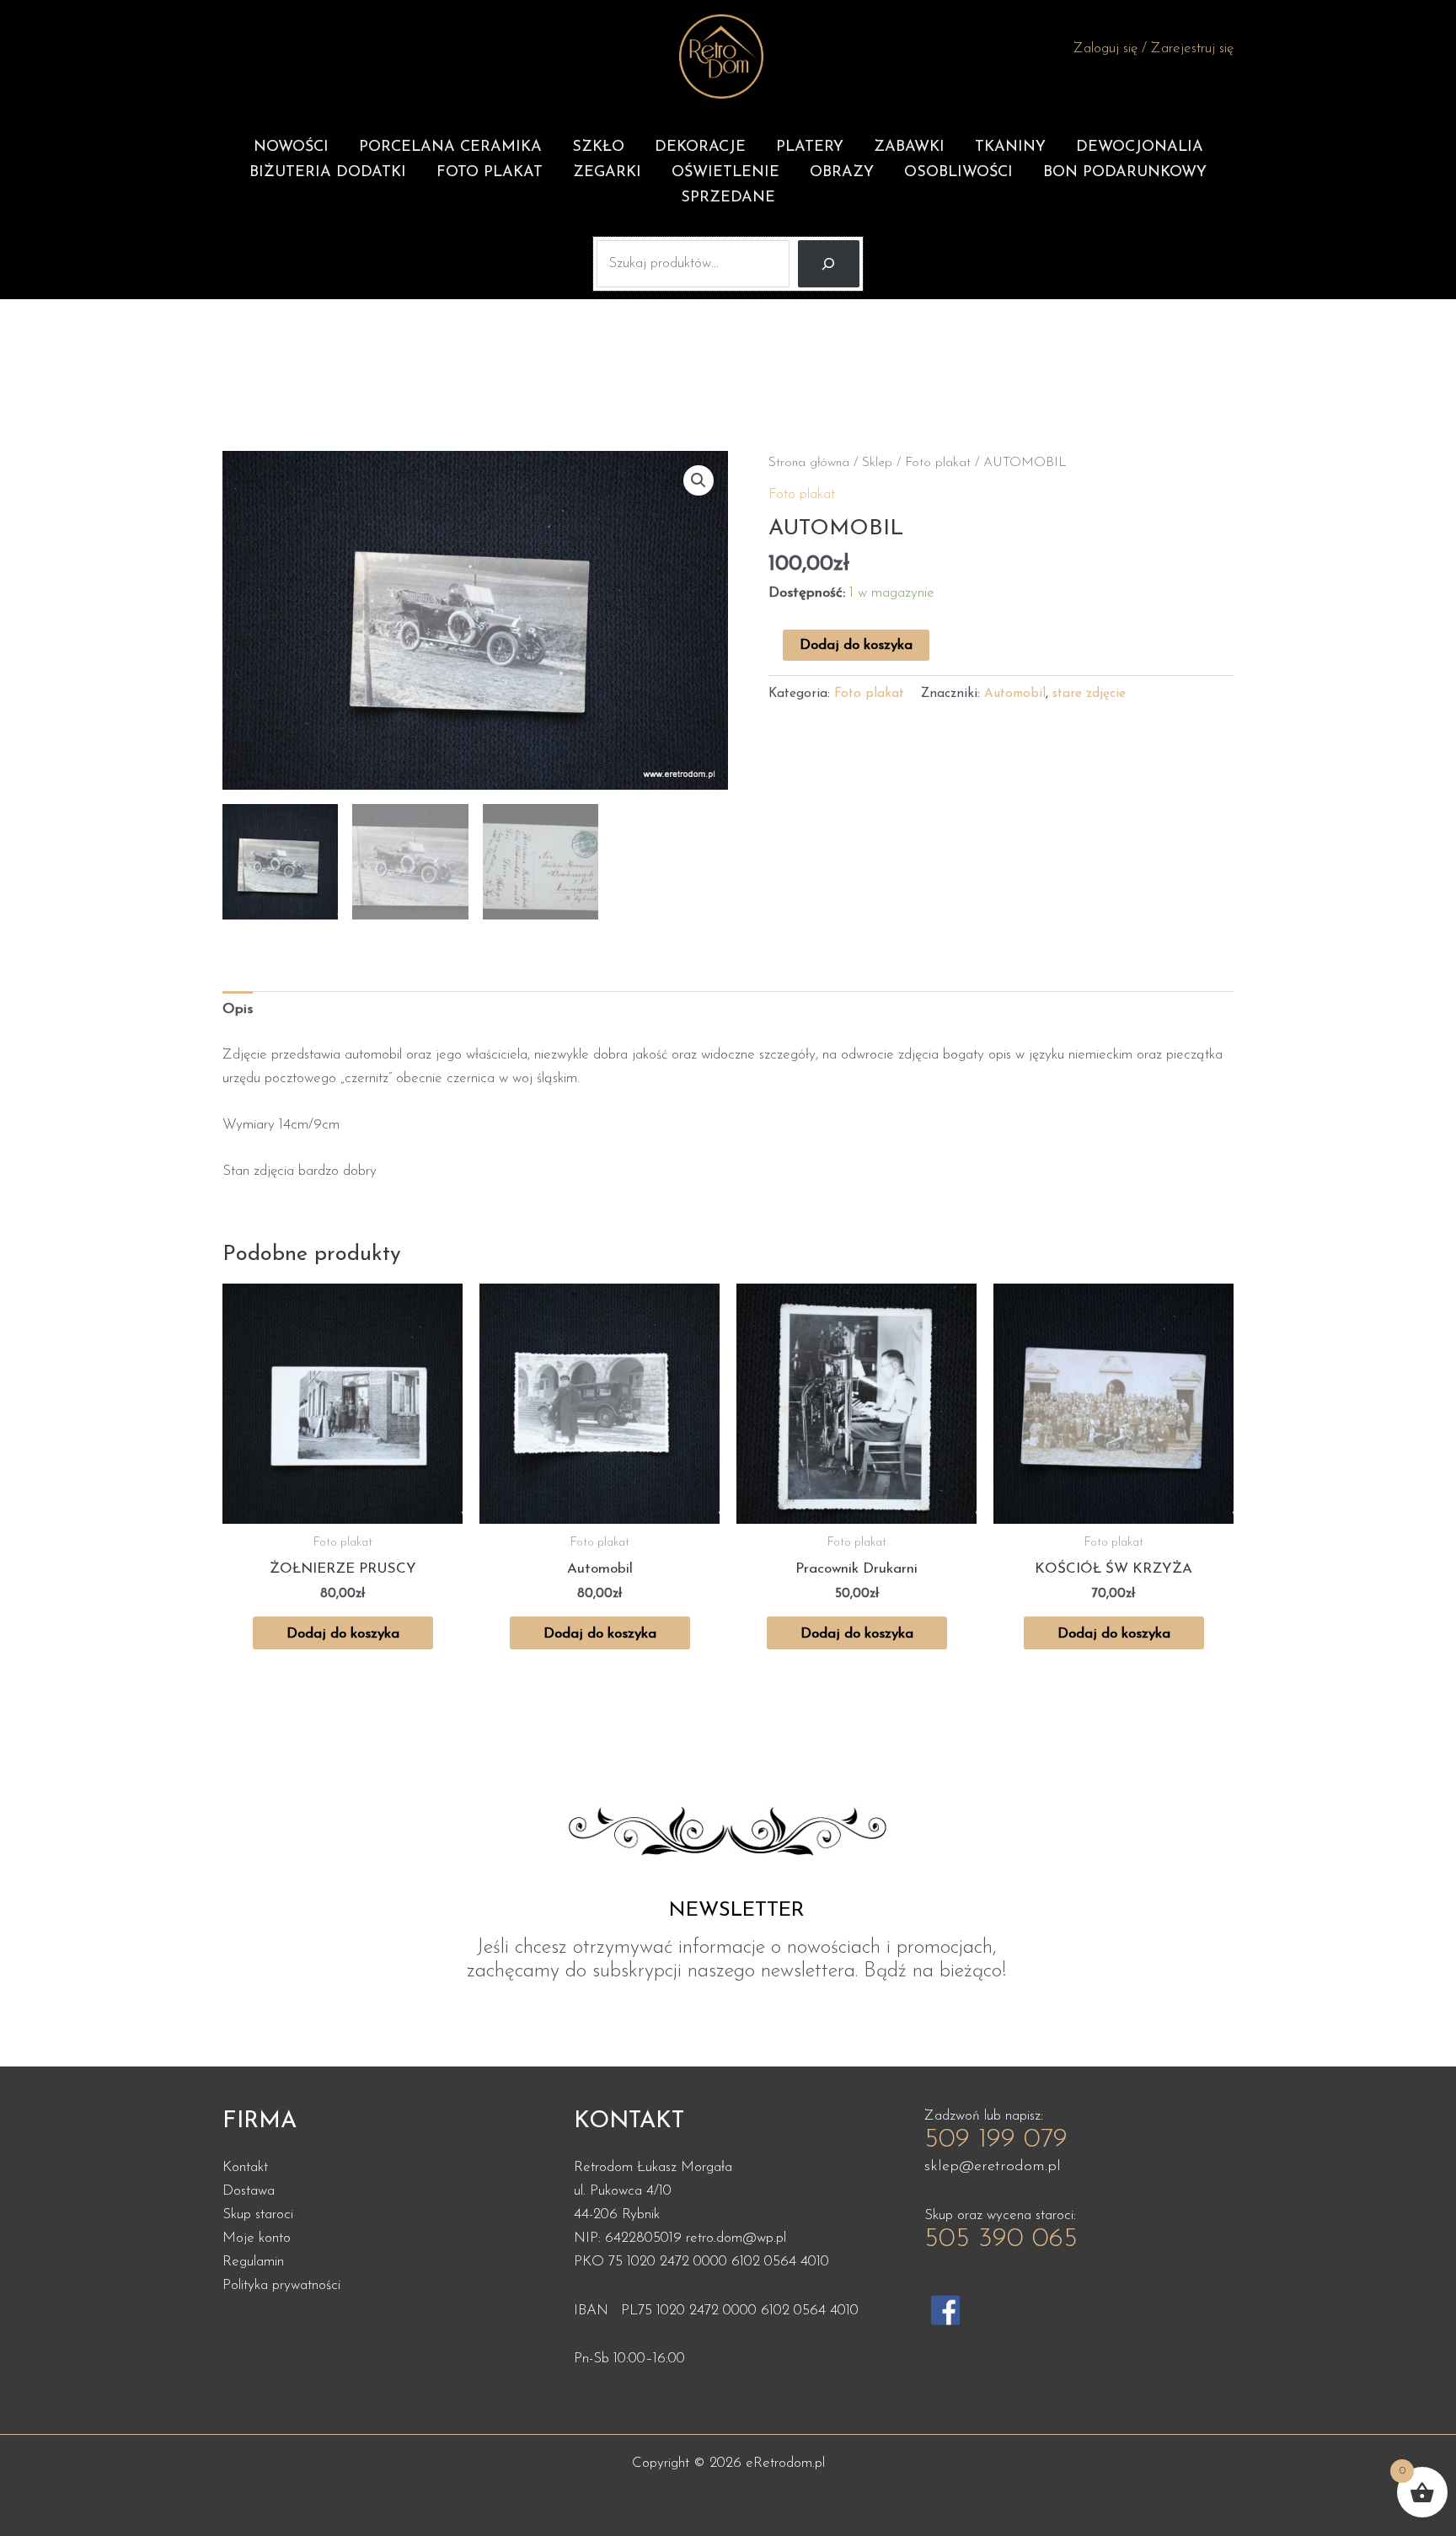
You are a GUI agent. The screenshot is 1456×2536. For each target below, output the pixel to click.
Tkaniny (1010, 147)
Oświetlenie (725, 173)
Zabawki (909, 147)
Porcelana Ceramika (450, 147)
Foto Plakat (490, 173)
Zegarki (607, 173)
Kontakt (245, 2167)
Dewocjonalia (1140, 147)
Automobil (1015, 694)
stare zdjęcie (1089, 694)
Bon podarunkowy (1125, 173)
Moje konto (257, 2238)
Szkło (598, 147)
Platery (810, 147)
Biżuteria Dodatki (328, 173)
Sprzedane (728, 198)
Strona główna (809, 463)
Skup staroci (258, 2214)
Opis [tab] (238, 1009)
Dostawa (249, 2191)
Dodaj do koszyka (856, 645)
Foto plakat (938, 463)
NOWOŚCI (291, 147)
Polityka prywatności (281, 2285)
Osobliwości (958, 173)
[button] (699, 480)
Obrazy (842, 173)
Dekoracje (700, 147)
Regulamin (253, 2262)
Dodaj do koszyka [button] (343, 1634)
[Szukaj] (829, 264)
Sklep (877, 463)
